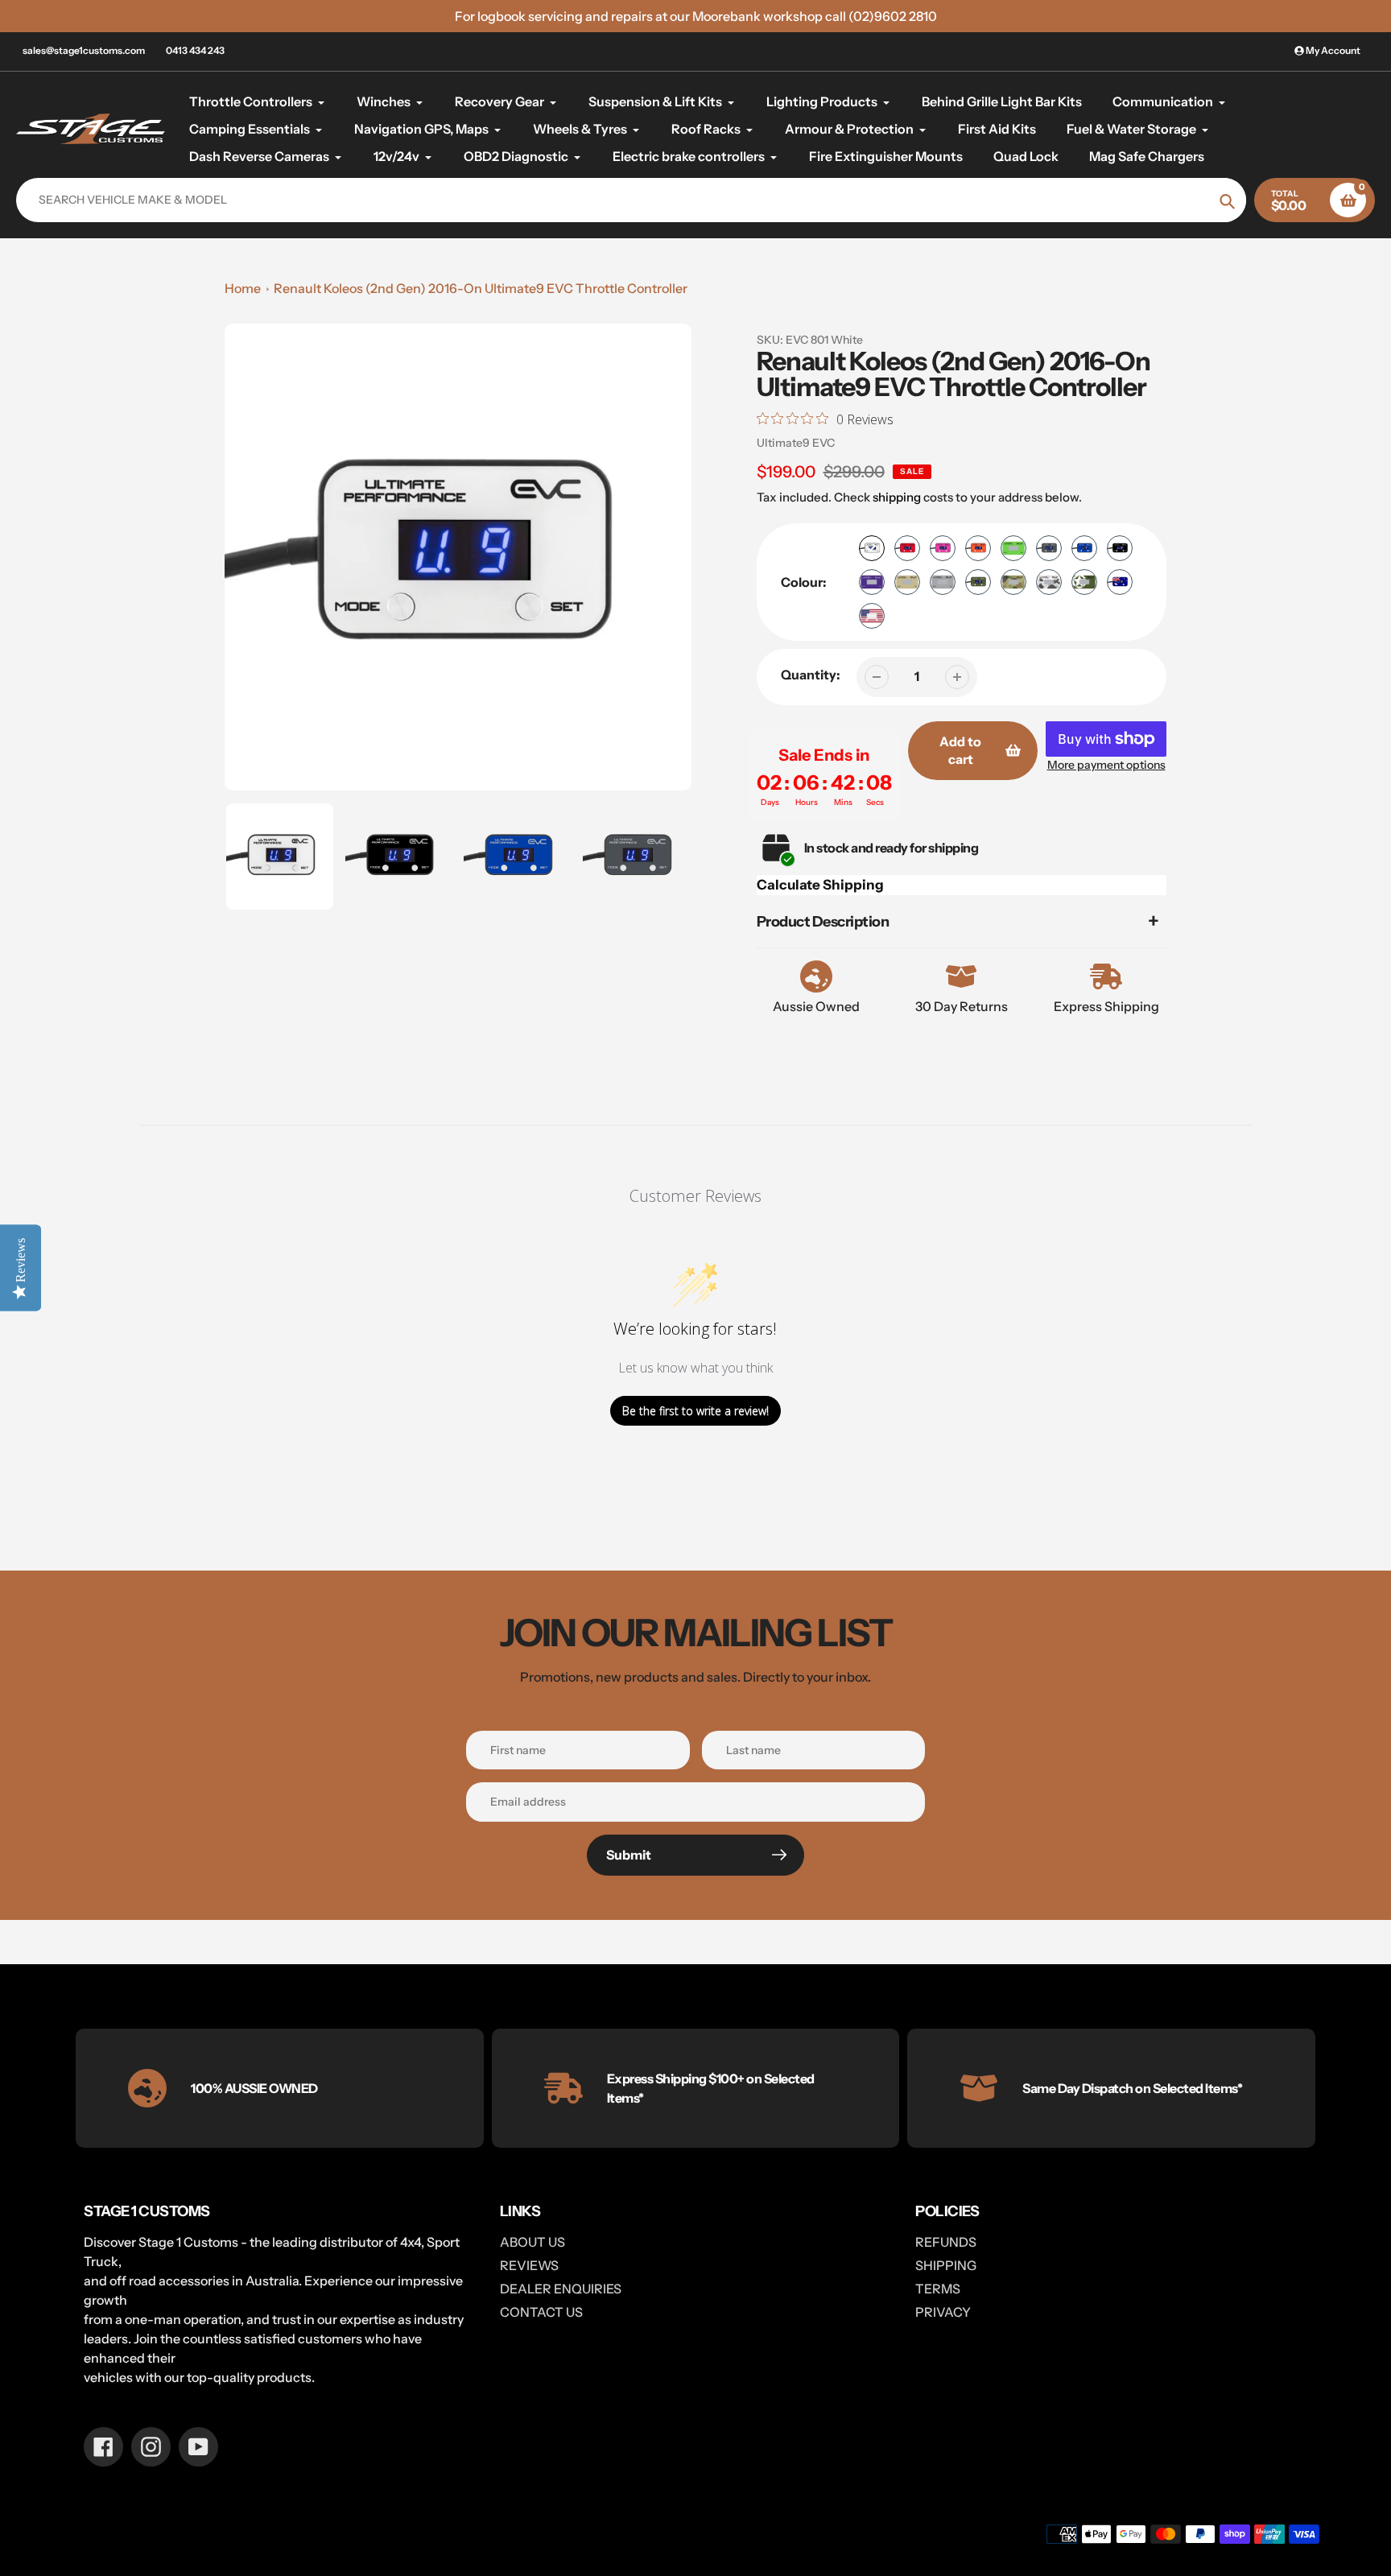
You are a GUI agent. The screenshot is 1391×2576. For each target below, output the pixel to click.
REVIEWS (529, 2265)
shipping (897, 497)
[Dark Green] (978, 582)
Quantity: (811, 675)
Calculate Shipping (820, 885)
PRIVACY (943, 2312)
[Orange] (978, 548)
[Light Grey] (943, 582)
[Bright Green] (1013, 548)
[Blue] (1084, 548)
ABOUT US (532, 2242)
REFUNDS (946, 2242)
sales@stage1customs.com (84, 50)
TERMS (938, 2289)
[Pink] (943, 548)
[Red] (907, 548)
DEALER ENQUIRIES (561, 2289)
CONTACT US (541, 2312)
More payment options (1106, 765)
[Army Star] (1084, 582)
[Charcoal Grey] (1049, 548)
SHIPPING (946, 2265)
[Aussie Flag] (1120, 582)
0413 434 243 (195, 50)
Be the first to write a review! (695, 1411)
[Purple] (872, 582)
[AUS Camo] (1013, 582)
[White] (872, 548)
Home (243, 288)
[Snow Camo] (1049, 582)
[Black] (1120, 548)
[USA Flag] (872, 616)
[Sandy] (907, 582)
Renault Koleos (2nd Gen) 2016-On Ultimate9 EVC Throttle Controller (481, 288)
